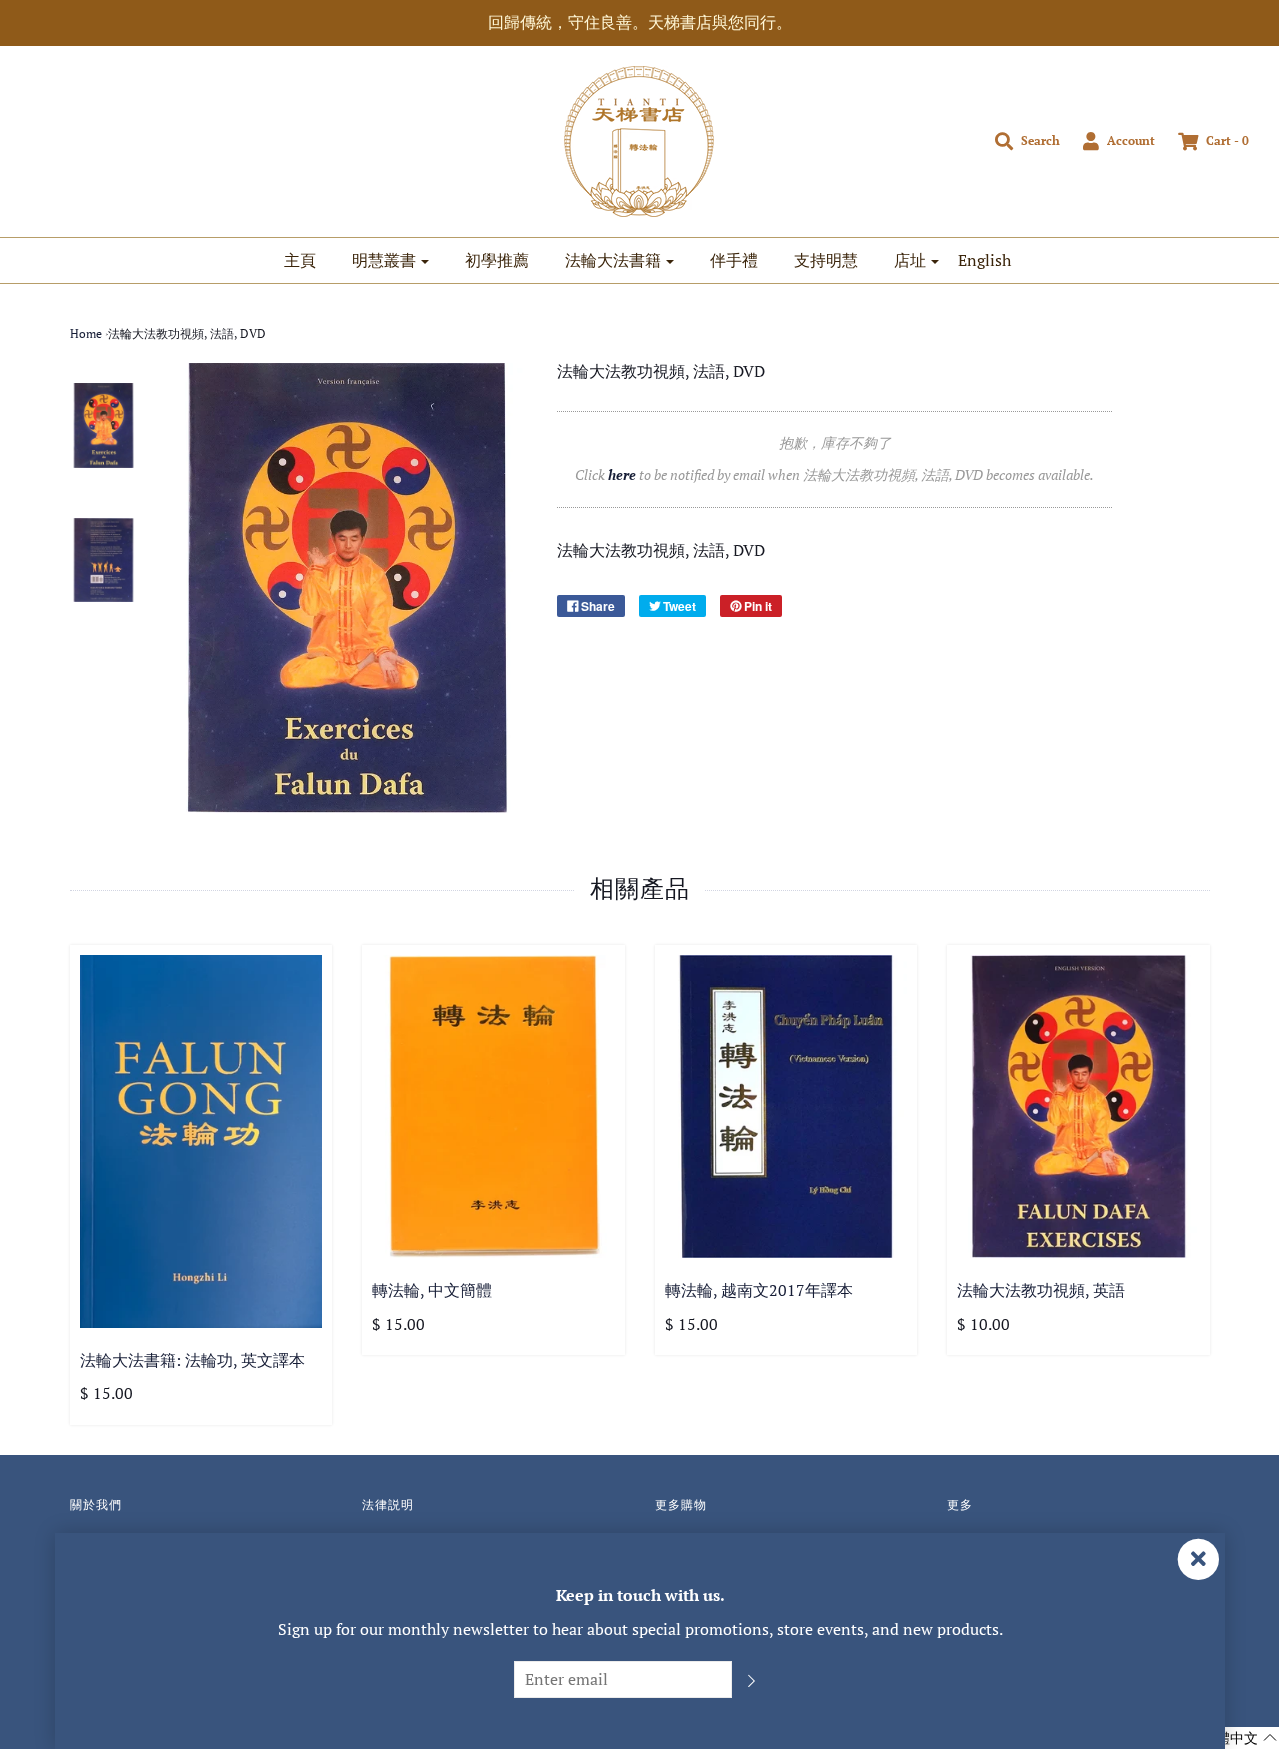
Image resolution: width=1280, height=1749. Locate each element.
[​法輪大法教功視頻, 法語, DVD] (104, 425)
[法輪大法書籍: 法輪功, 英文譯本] (201, 1141)
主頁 (300, 260)
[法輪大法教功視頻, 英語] (1078, 1106)
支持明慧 (826, 260)
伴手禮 (734, 260)
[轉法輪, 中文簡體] (493, 1106)
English (984, 260)
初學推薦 (497, 260)
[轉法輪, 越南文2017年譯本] (786, 1106)
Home (86, 333)
